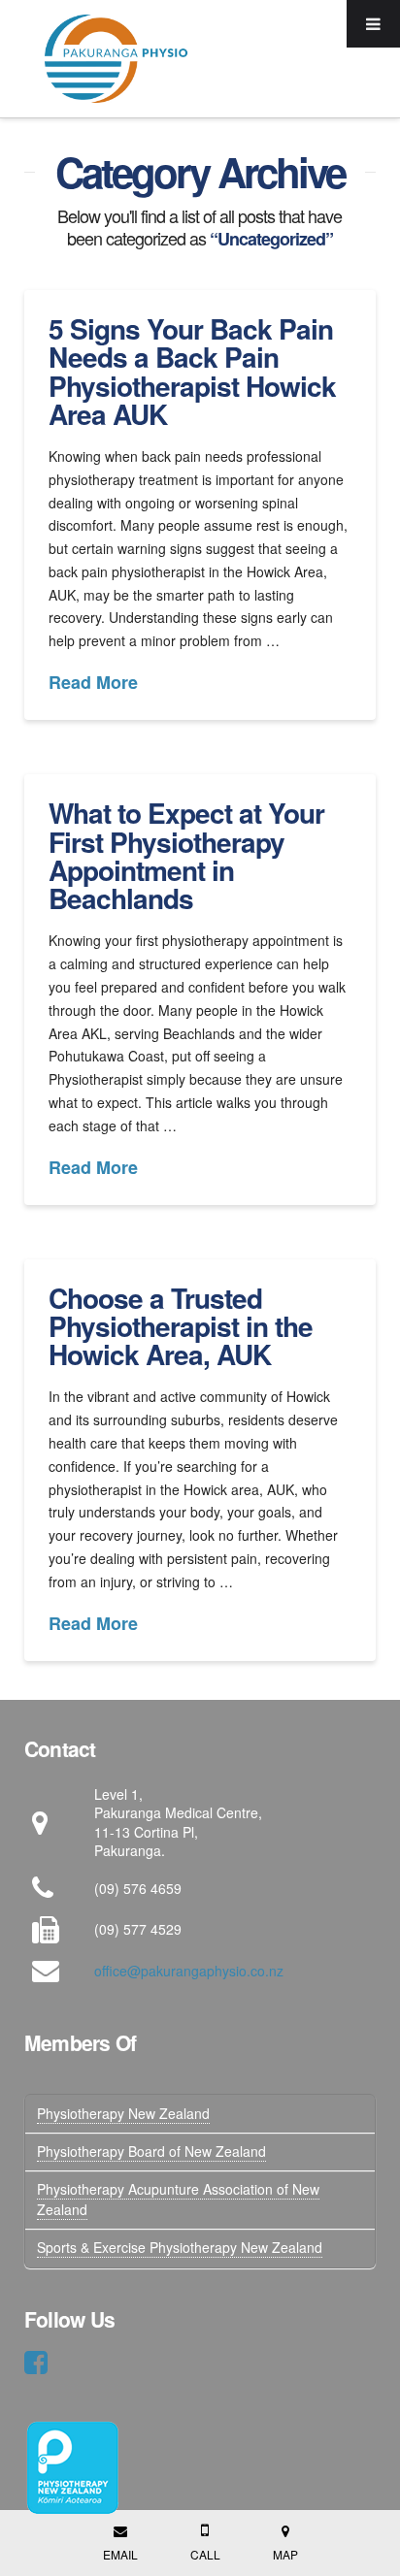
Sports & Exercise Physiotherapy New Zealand (180, 2247)
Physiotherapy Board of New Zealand (151, 2151)
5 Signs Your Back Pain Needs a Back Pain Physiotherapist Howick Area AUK (192, 371)
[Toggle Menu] (373, 24)
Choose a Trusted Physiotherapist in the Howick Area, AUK (181, 1326)
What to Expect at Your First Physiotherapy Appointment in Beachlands (186, 855)
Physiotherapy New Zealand (123, 2113)
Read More (93, 683)
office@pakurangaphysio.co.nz (189, 1971)
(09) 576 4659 (138, 1888)
